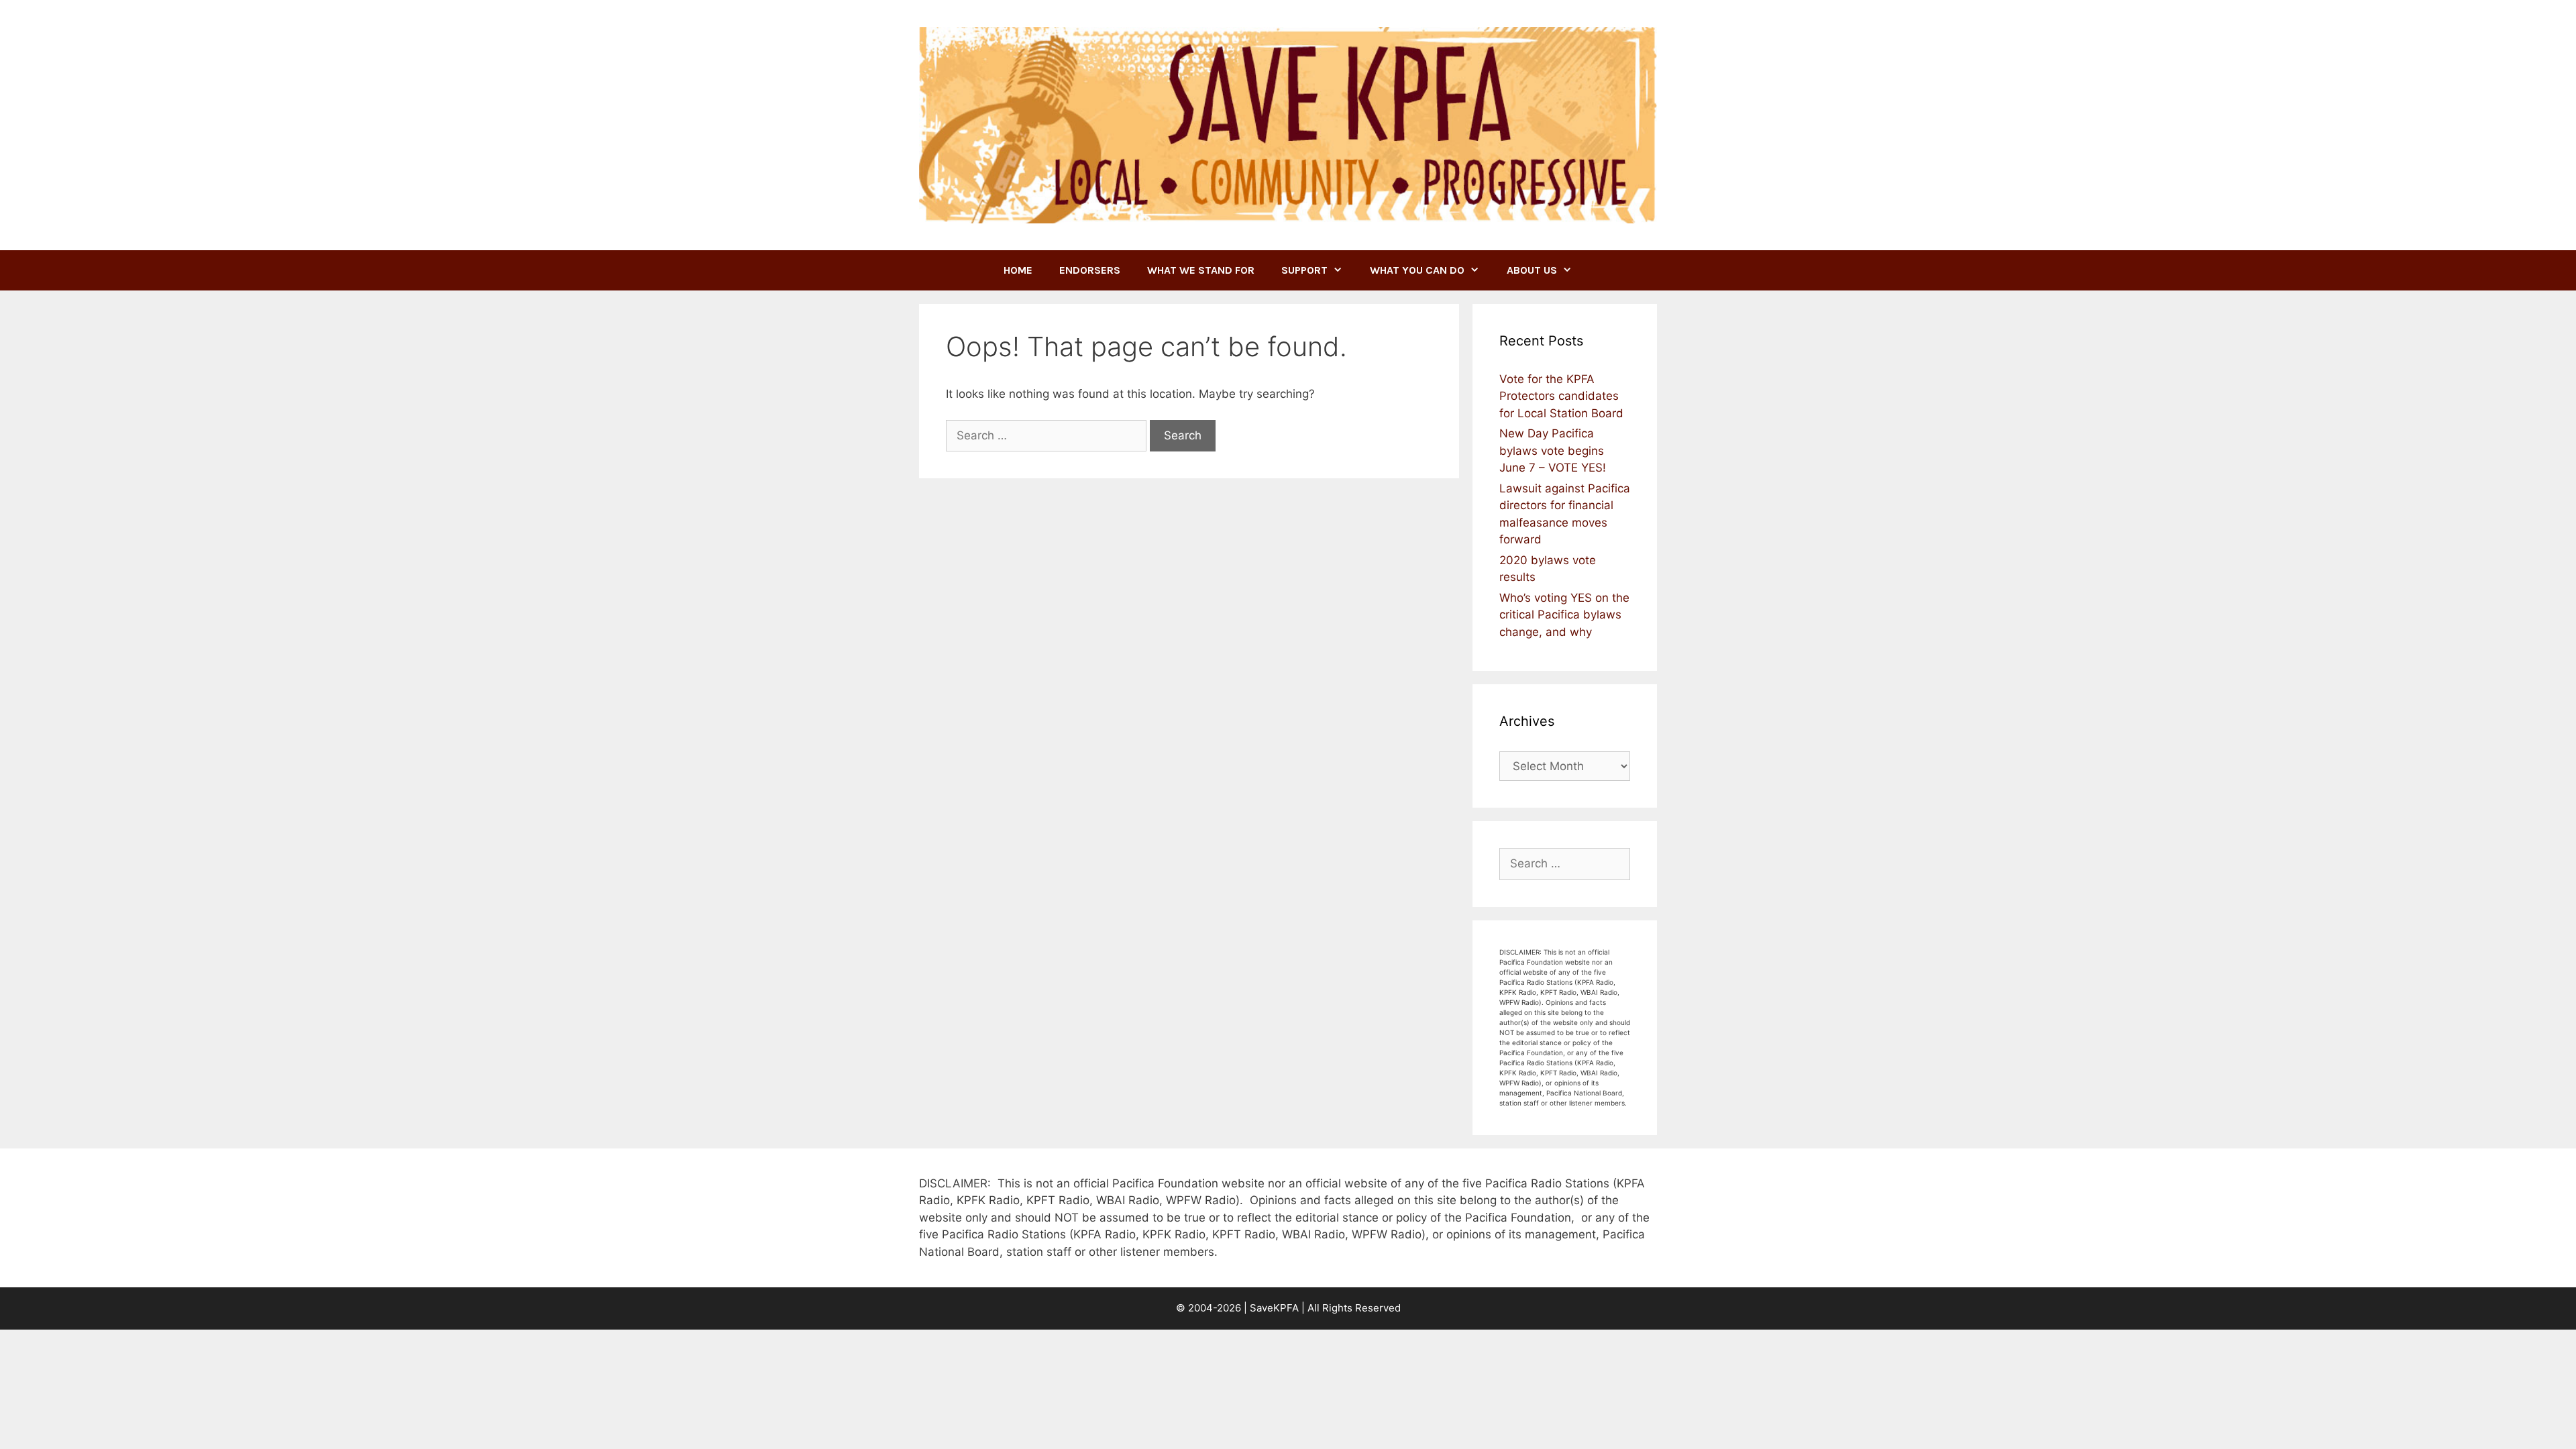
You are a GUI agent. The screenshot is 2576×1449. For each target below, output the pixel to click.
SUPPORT (1304, 270)
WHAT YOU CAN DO (1417, 270)
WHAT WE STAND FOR (1201, 270)
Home (1018, 270)
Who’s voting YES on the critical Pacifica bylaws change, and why (1564, 615)
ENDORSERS (1090, 270)
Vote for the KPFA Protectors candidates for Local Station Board (1561, 396)
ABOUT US (1532, 270)
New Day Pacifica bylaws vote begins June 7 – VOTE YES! (1553, 450)
